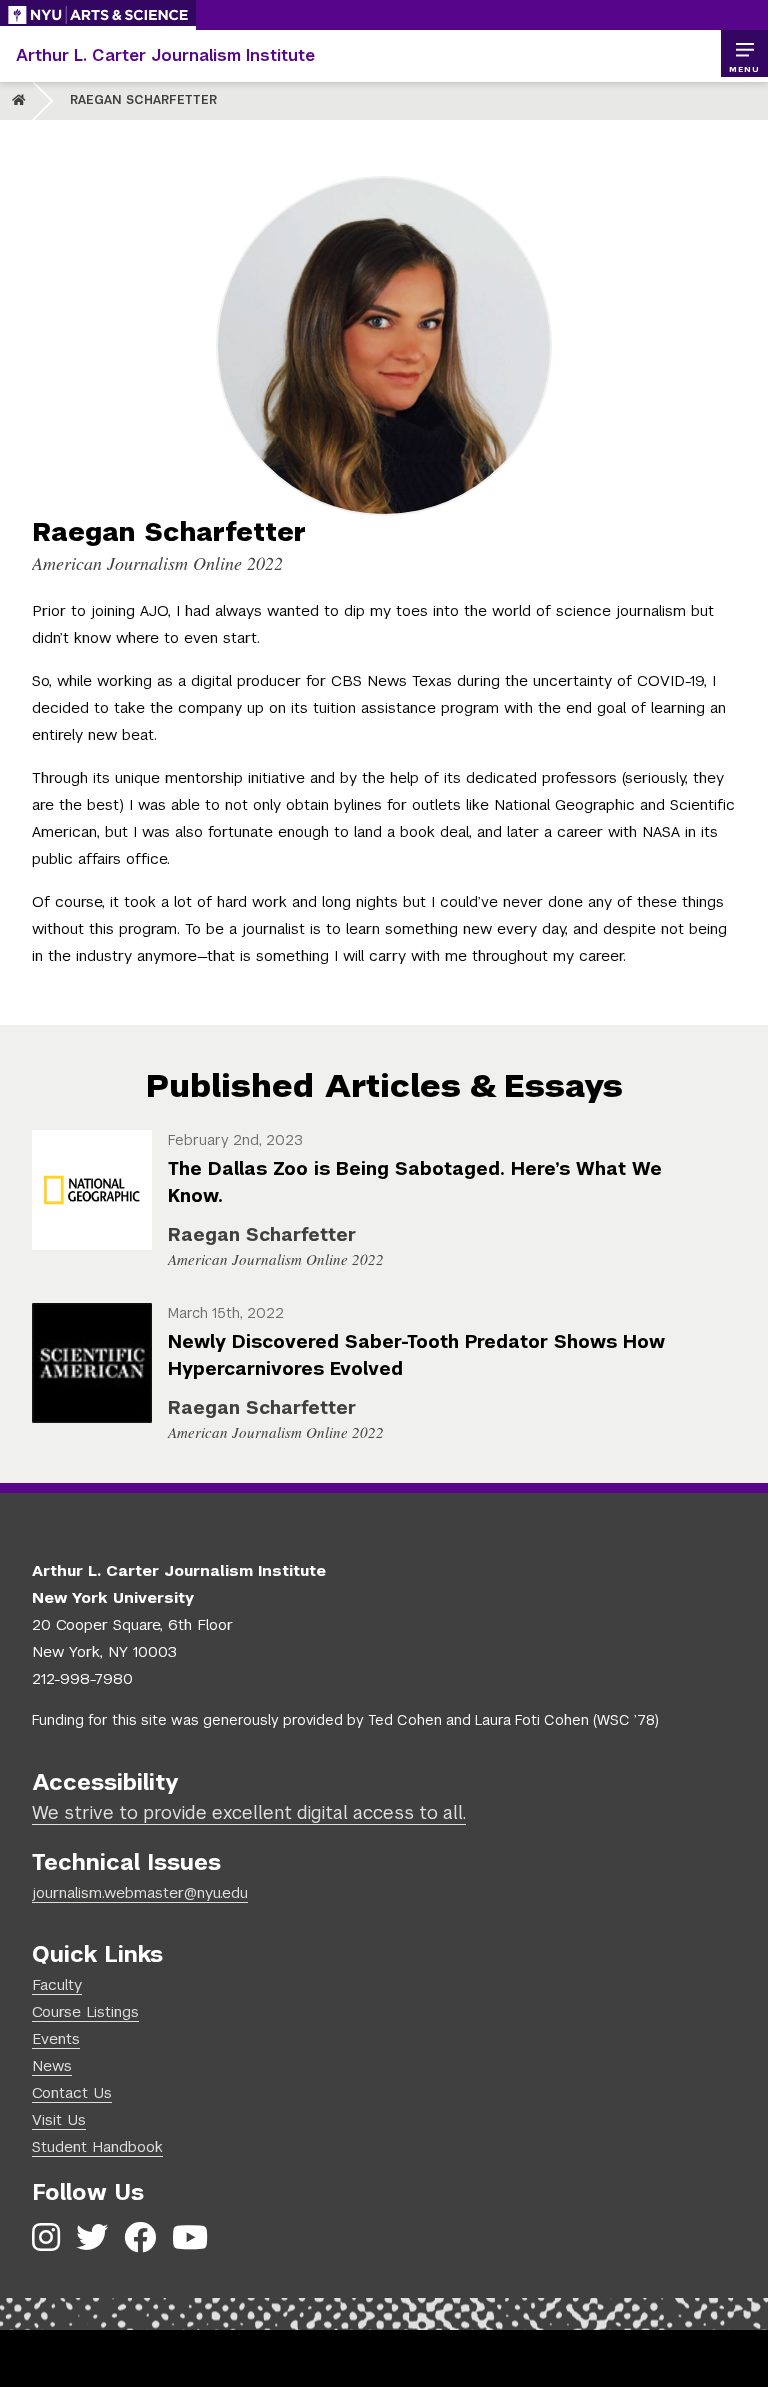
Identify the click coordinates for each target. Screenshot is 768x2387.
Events (56, 2038)
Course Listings (85, 2011)
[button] (744, 54)
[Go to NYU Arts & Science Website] (98, 15)
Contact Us (72, 2092)
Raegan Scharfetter (143, 100)
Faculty (57, 1984)
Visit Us (59, 2119)
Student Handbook (97, 2146)
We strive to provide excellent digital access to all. (249, 1812)
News (52, 2065)
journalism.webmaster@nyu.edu (140, 1892)
